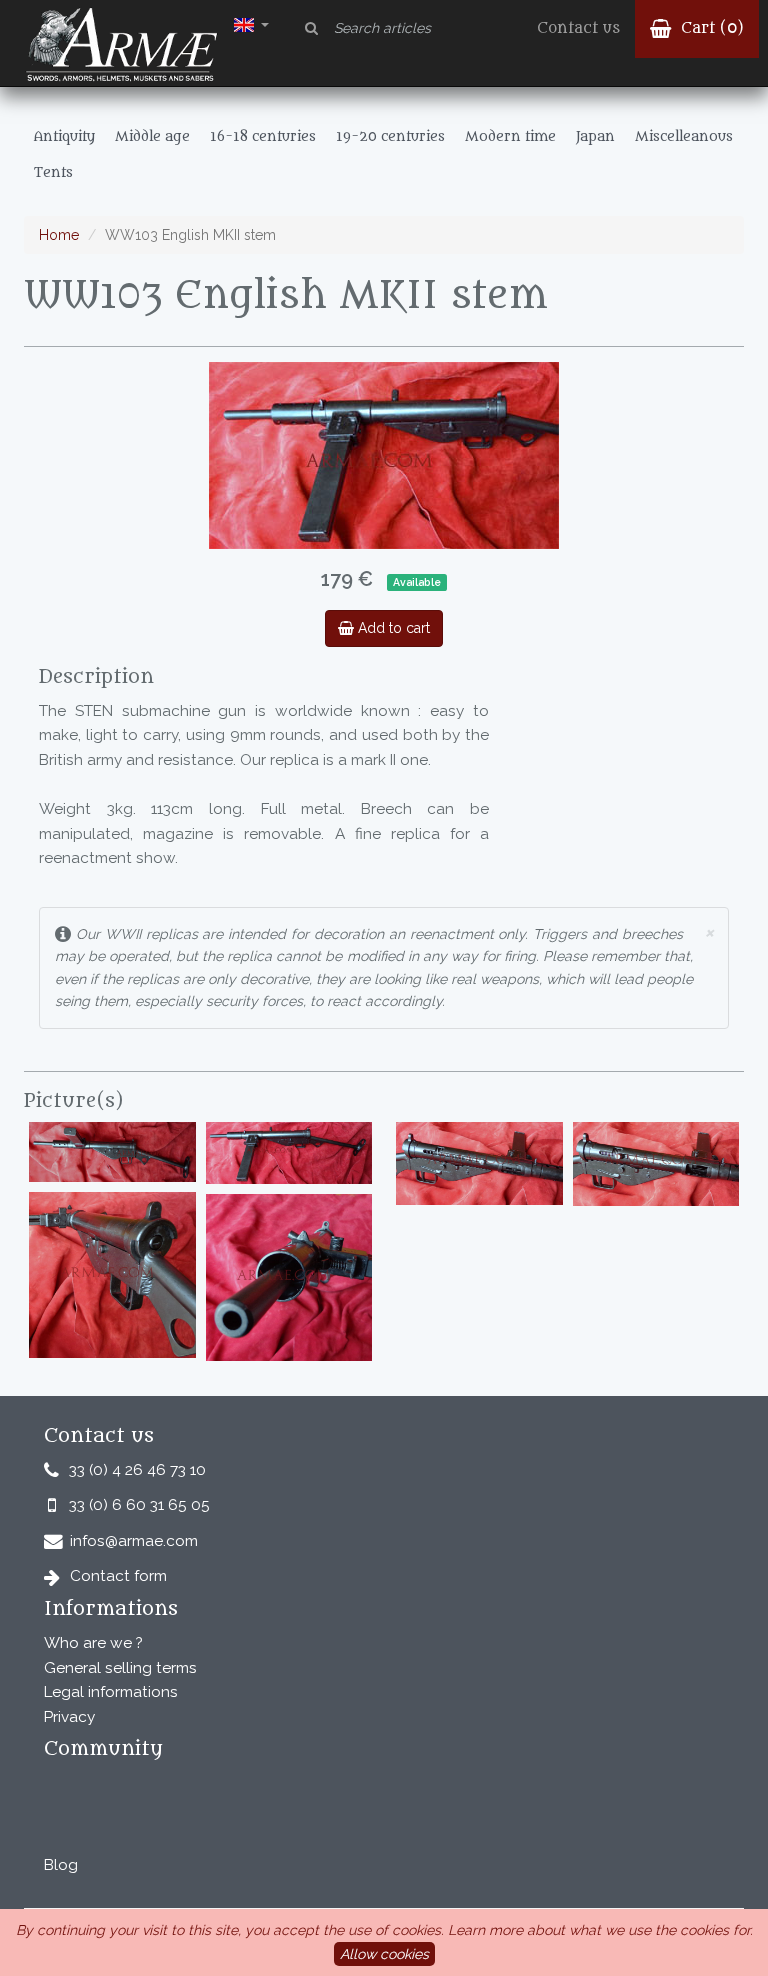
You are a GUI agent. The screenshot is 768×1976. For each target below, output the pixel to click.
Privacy (69, 1717)
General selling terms (120, 1668)
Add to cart (392, 628)
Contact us (578, 28)
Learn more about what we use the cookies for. (600, 1930)
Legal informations (111, 1692)
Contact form (118, 1576)
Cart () (710, 28)
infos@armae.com (134, 1541)
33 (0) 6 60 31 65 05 (139, 1505)
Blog (61, 1865)
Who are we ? (93, 1643)
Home (59, 235)
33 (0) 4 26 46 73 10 (137, 1470)
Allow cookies (384, 1954)
